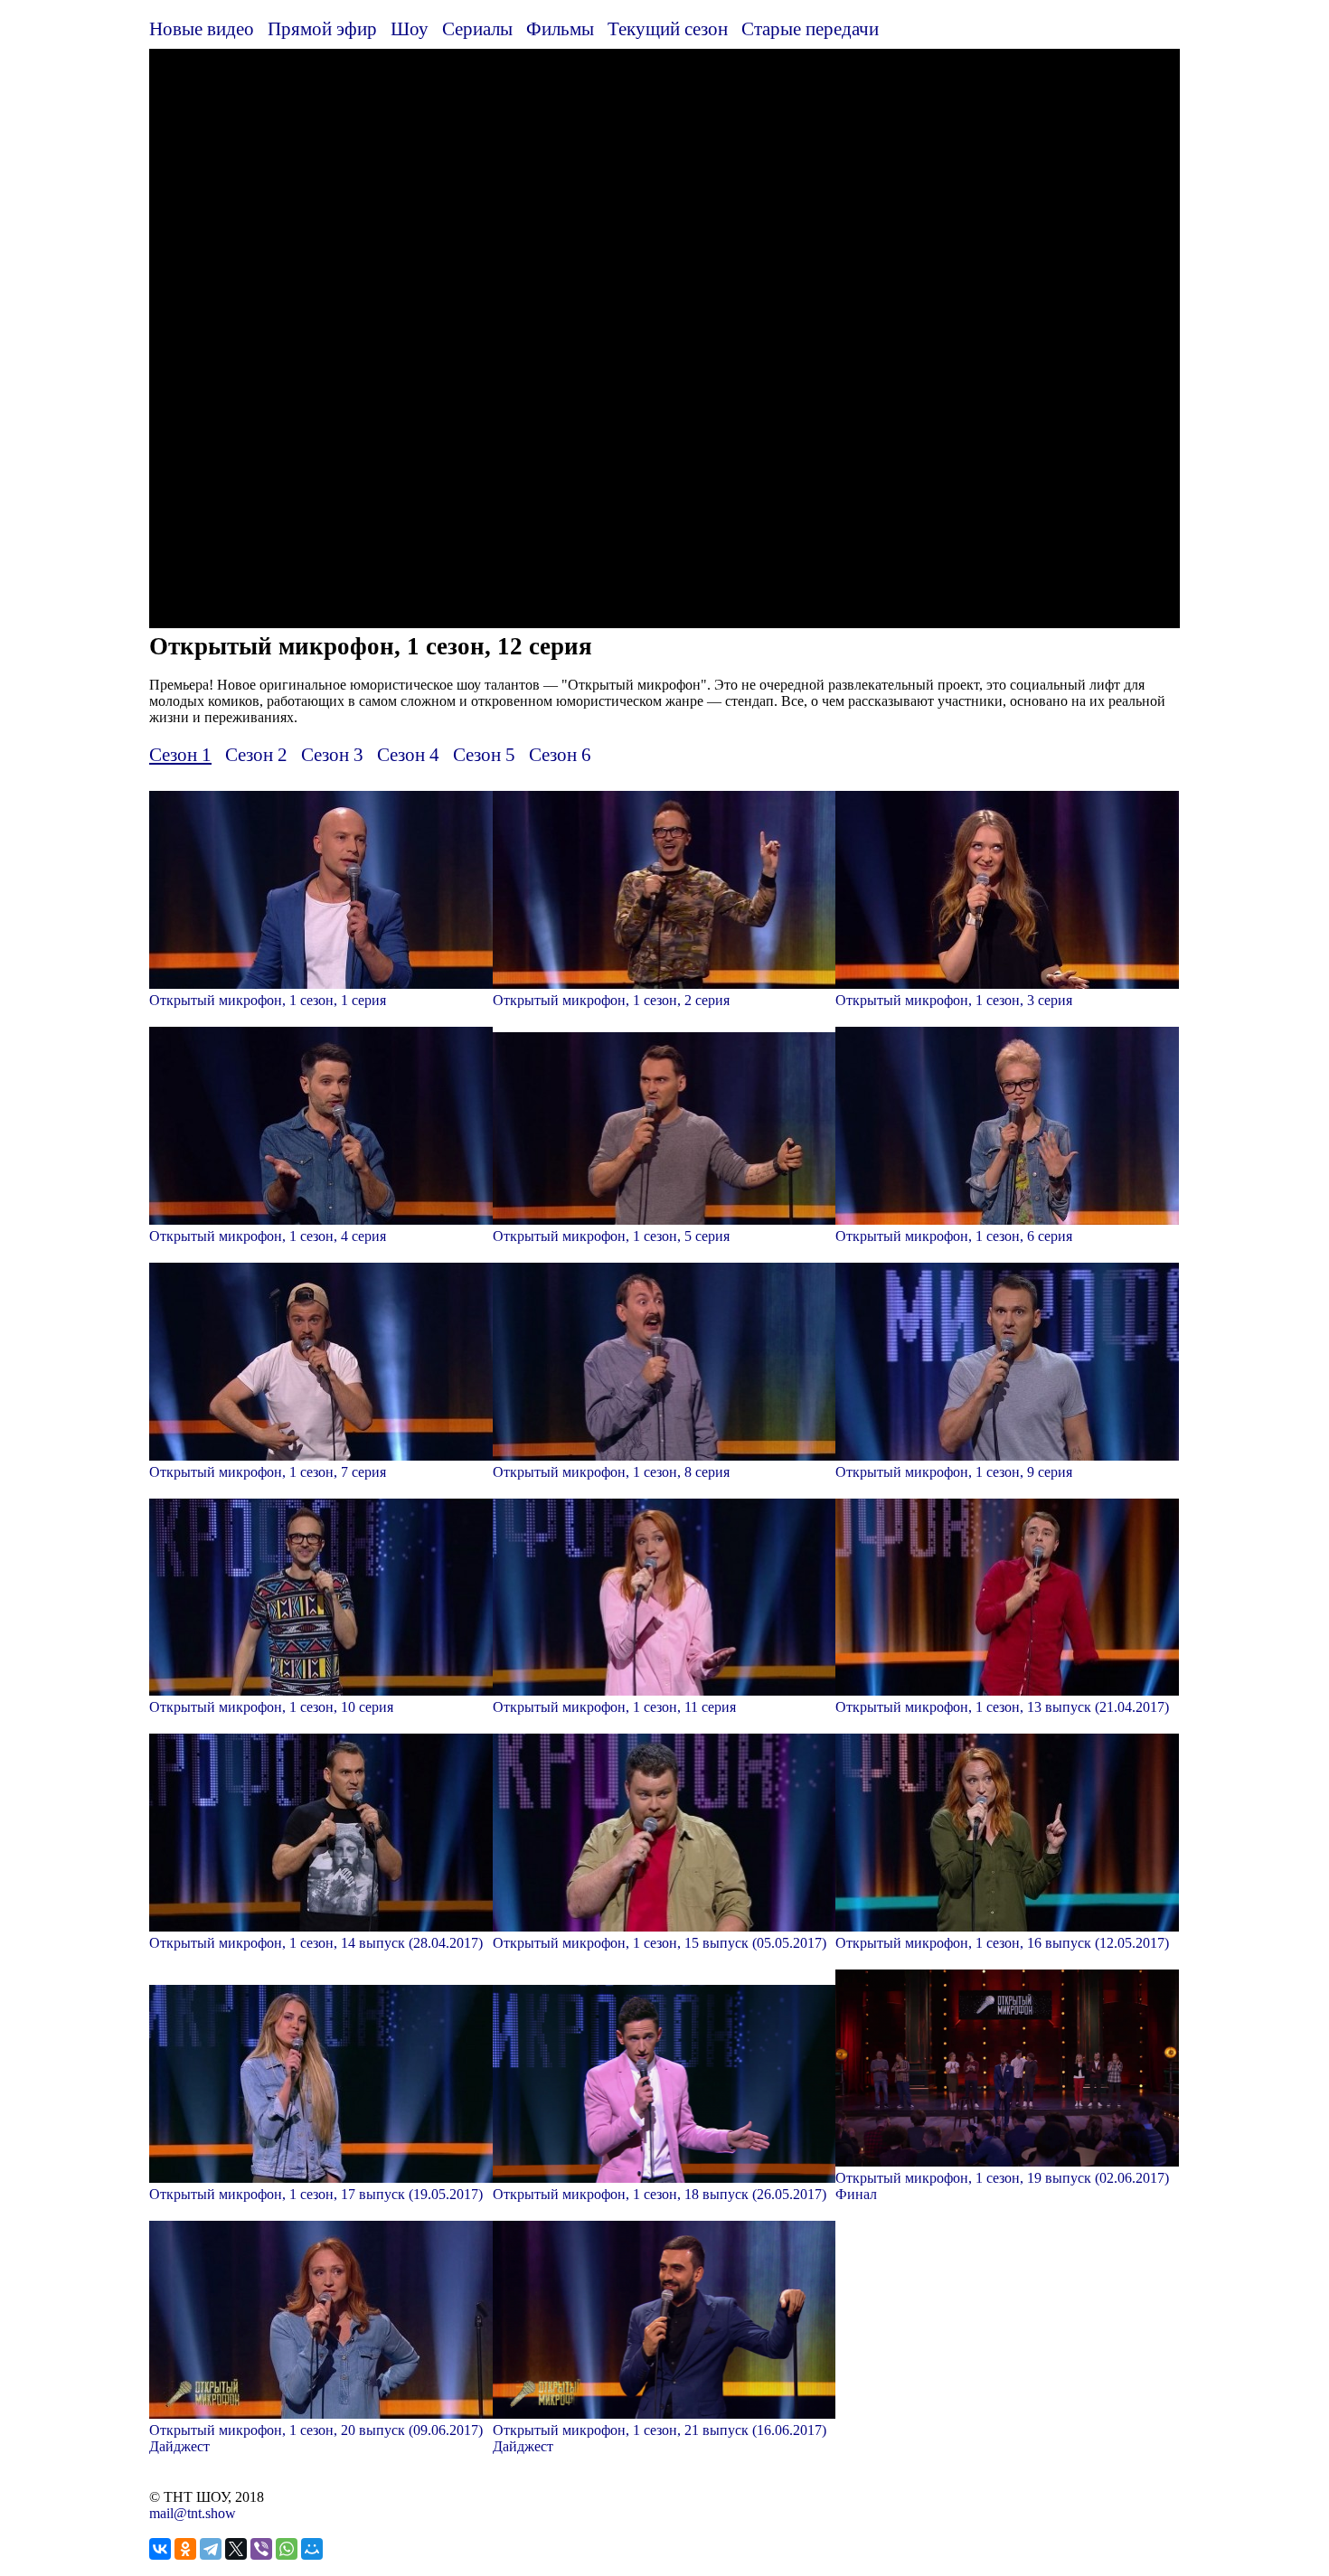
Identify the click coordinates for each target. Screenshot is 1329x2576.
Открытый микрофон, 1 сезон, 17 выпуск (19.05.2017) (316, 2194)
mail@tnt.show (193, 2513)
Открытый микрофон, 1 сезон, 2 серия (611, 1000)
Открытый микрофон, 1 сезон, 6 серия (954, 1236)
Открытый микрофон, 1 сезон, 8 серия (611, 1472)
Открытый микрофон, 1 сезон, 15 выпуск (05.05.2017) (660, 1943)
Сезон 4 (408, 754)
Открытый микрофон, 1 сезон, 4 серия (268, 1236)
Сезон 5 (484, 754)
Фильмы (560, 28)
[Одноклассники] (185, 2549)
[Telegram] (211, 2549)
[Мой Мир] (312, 2549)
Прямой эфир (322, 28)
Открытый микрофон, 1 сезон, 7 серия (268, 1472)
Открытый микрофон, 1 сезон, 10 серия (271, 1707)
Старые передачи (810, 28)
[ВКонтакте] (160, 2549)
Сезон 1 (180, 754)
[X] (236, 2549)
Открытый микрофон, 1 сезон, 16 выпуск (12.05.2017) (1002, 1943)
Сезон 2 (256, 754)
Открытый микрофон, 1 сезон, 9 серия (954, 1472)
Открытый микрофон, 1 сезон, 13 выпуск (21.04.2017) (1002, 1707)
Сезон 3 (332, 754)
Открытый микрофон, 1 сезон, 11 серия (614, 1707)
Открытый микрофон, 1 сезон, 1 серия (268, 1000)
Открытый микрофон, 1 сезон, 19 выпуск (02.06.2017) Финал (1002, 2186)
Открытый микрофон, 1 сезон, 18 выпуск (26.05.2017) (660, 2194)
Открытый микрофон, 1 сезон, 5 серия (611, 1236)
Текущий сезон (668, 28)
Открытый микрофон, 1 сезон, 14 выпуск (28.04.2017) (316, 1943)
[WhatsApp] (287, 2549)
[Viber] (261, 2549)
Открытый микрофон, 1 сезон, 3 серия (954, 1000)
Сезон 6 (560, 754)
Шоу (410, 28)
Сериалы (477, 28)
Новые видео (202, 28)
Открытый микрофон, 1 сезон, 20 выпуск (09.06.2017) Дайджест (316, 2438)
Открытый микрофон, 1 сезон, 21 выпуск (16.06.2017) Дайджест (660, 2438)
